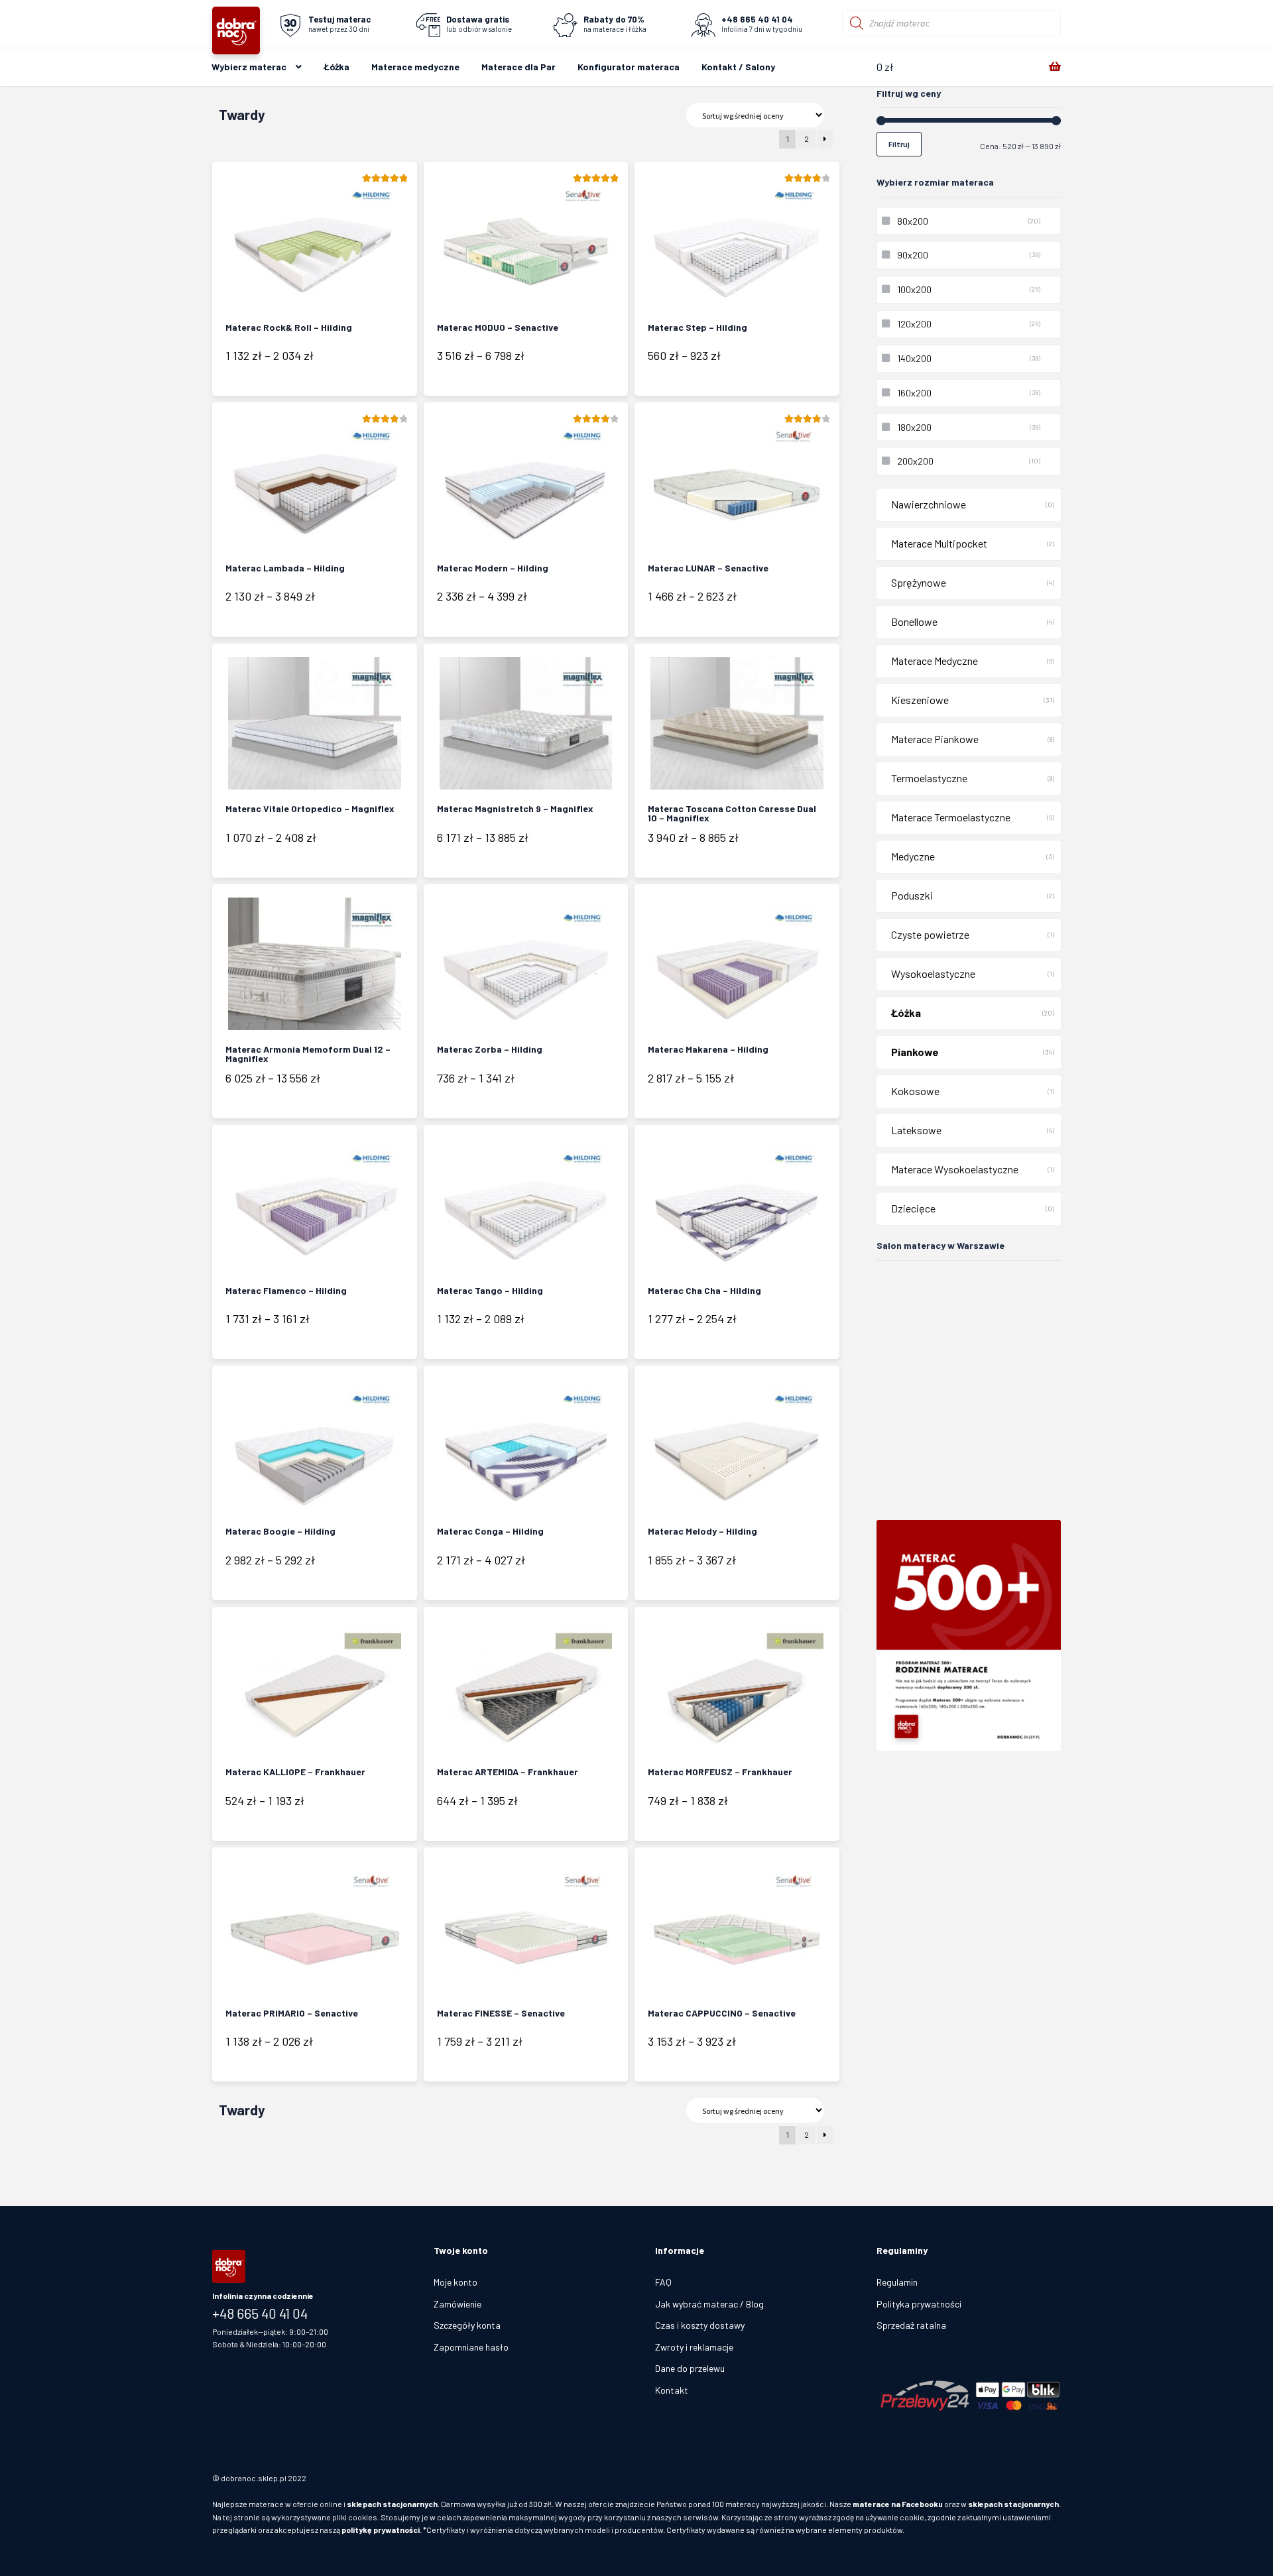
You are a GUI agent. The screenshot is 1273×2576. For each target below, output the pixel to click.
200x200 (915, 461)
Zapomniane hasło (471, 2347)
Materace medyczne (415, 67)
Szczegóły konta (467, 2325)
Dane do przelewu (690, 2368)
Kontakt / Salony (738, 67)
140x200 (914, 358)
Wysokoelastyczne (933, 973)
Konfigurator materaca (629, 67)
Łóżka (336, 67)
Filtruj (899, 144)
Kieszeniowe (920, 700)
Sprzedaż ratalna (911, 2325)
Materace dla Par (518, 67)
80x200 (913, 221)
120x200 (914, 324)
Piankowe (915, 1052)
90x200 (913, 255)
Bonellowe (914, 621)
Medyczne (913, 856)
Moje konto (455, 2282)
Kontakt (672, 2390)
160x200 (914, 393)
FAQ (663, 2282)
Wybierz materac (249, 67)
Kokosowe (915, 1091)
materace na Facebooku (898, 2504)
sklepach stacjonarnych (392, 2504)
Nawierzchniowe (929, 504)
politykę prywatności (381, 2530)
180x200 (914, 427)
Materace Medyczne (935, 661)
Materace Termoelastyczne (951, 817)
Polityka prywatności (919, 2304)
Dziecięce (913, 1208)
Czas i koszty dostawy (700, 2325)
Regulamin (897, 2282)
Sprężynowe (919, 582)
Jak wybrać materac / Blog (709, 2304)
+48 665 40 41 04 (260, 2313)
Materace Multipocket (939, 543)
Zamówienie (457, 2304)
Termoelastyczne (929, 778)
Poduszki (912, 895)
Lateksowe (916, 1130)
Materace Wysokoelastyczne (955, 1169)
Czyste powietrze (930, 934)
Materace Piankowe (935, 739)
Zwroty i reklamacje (694, 2347)
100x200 (914, 289)
